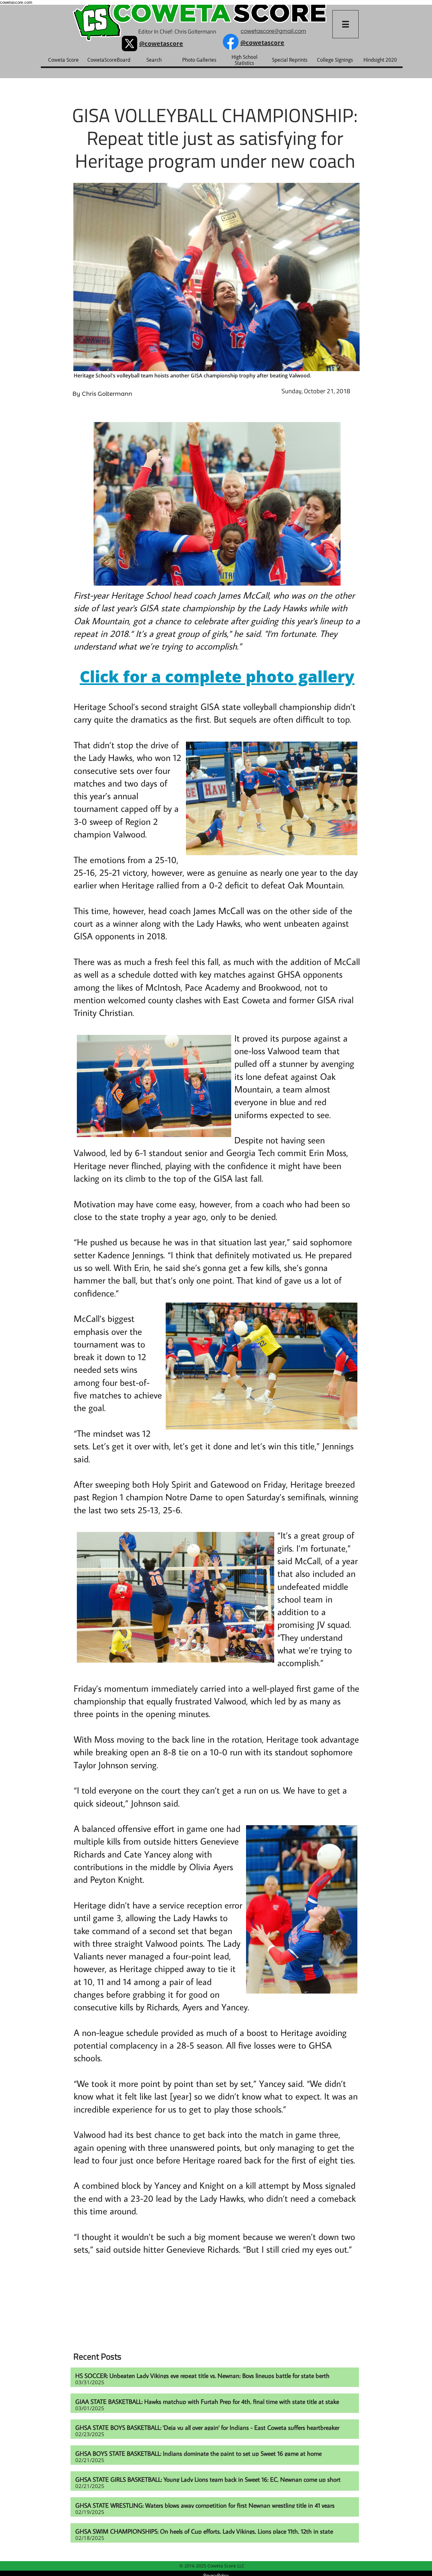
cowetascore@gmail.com (273, 31)
